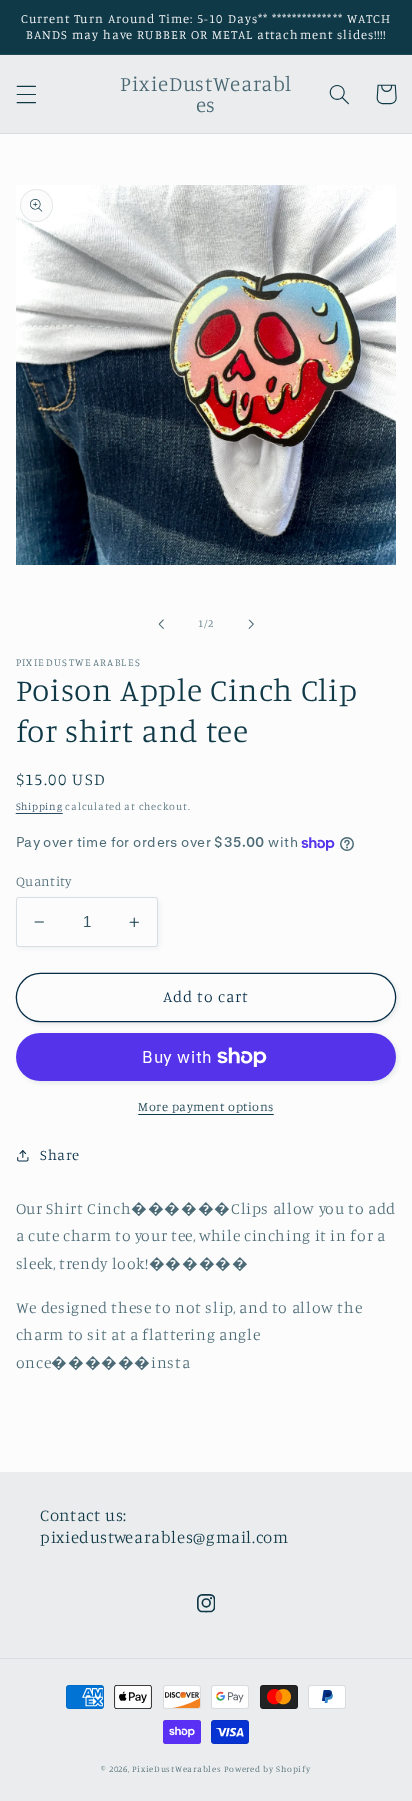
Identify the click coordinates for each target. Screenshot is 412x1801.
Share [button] (60, 1154)
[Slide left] (161, 624)
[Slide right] (251, 624)
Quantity (43, 881)
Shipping (39, 806)
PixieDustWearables (176, 1768)
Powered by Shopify (267, 1768)
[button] (26, 94)
